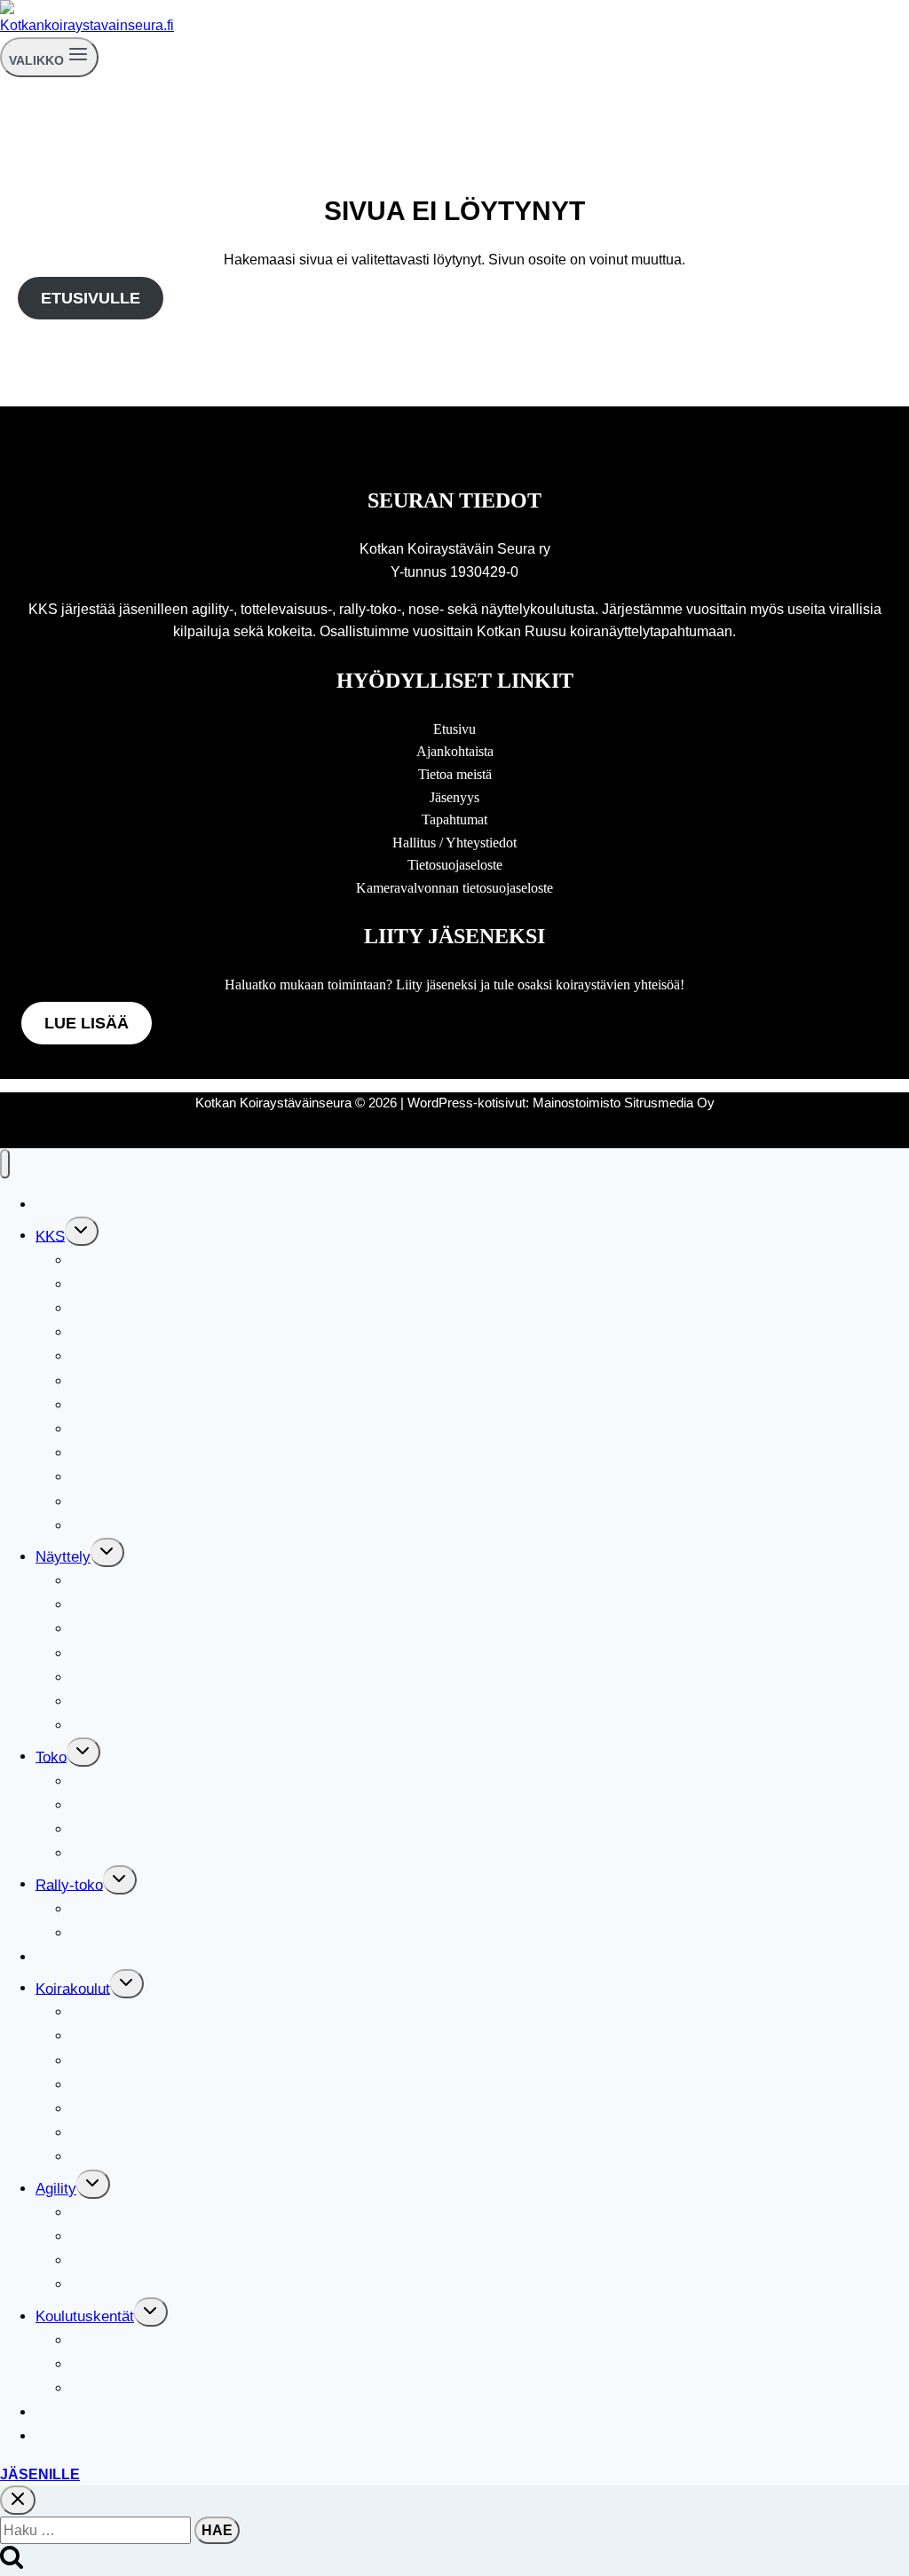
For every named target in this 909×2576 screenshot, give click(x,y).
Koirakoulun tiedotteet (143, 2157)
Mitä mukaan (114, 2085)
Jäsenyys (454, 797)
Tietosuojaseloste (455, 865)
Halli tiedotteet (119, 2388)
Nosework (69, 2412)
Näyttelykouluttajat (133, 1629)
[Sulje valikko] (5, 1164)
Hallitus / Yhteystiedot (454, 843)
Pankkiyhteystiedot (134, 1356)
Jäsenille (40, 2474)
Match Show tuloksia (140, 1605)
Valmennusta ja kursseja (152, 1805)
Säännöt (98, 1405)
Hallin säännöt (118, 2364)
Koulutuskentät (85, 2316)
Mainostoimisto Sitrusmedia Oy (624, 1103)
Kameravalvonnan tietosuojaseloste (454, 888)
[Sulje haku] (18, 2500)
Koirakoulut (73, 1988)
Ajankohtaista (455, 751)
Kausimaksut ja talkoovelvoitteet (178, 1477)
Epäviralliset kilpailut (139, 2237)
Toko (51, 1757)
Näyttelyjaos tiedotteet (145, 1702)
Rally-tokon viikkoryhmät (154, 1933)
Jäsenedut (105, 1332)
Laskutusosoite (121, 1526)
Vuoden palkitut (122, 1453)
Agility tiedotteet (124, 2285)
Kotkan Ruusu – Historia (152, 1678)
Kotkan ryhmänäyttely (143, 1725)
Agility (56, 2189)
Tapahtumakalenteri (100, 1205)
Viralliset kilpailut (127, 1909)
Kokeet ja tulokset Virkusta (160, 1853)
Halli (86, 2340)
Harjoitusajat (113, 2036)
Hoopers (99, 2261)
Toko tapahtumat (126, 1829)
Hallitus (96, 1260)
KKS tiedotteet (119, 1502)
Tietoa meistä (455, 774)
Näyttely (63, 1557)
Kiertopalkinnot (120, 1429)
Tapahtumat (454, 819)
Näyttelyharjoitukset (137, 1654)
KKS (50, 1236)
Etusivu (454, 729)
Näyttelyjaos (112, 1581)
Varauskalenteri (87, 2436)
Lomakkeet (107, 1381)
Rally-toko (69, 1884)
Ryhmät (97, 2061)
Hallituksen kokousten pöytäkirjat (181, 1284)
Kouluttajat (106, 2133)
